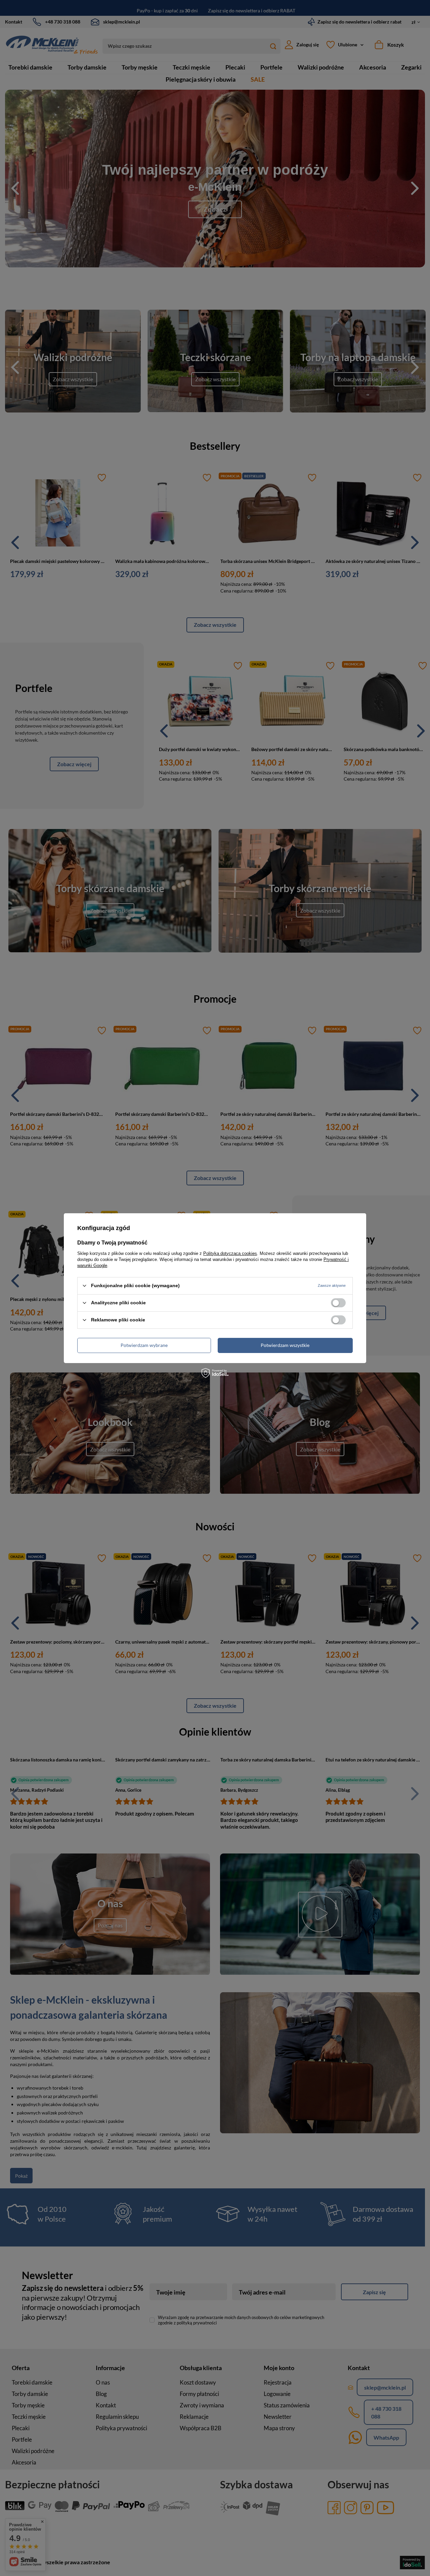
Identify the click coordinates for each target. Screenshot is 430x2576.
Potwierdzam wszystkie (285, 1345)
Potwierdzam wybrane (144, 1345)
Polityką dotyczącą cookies (230, 1253)
